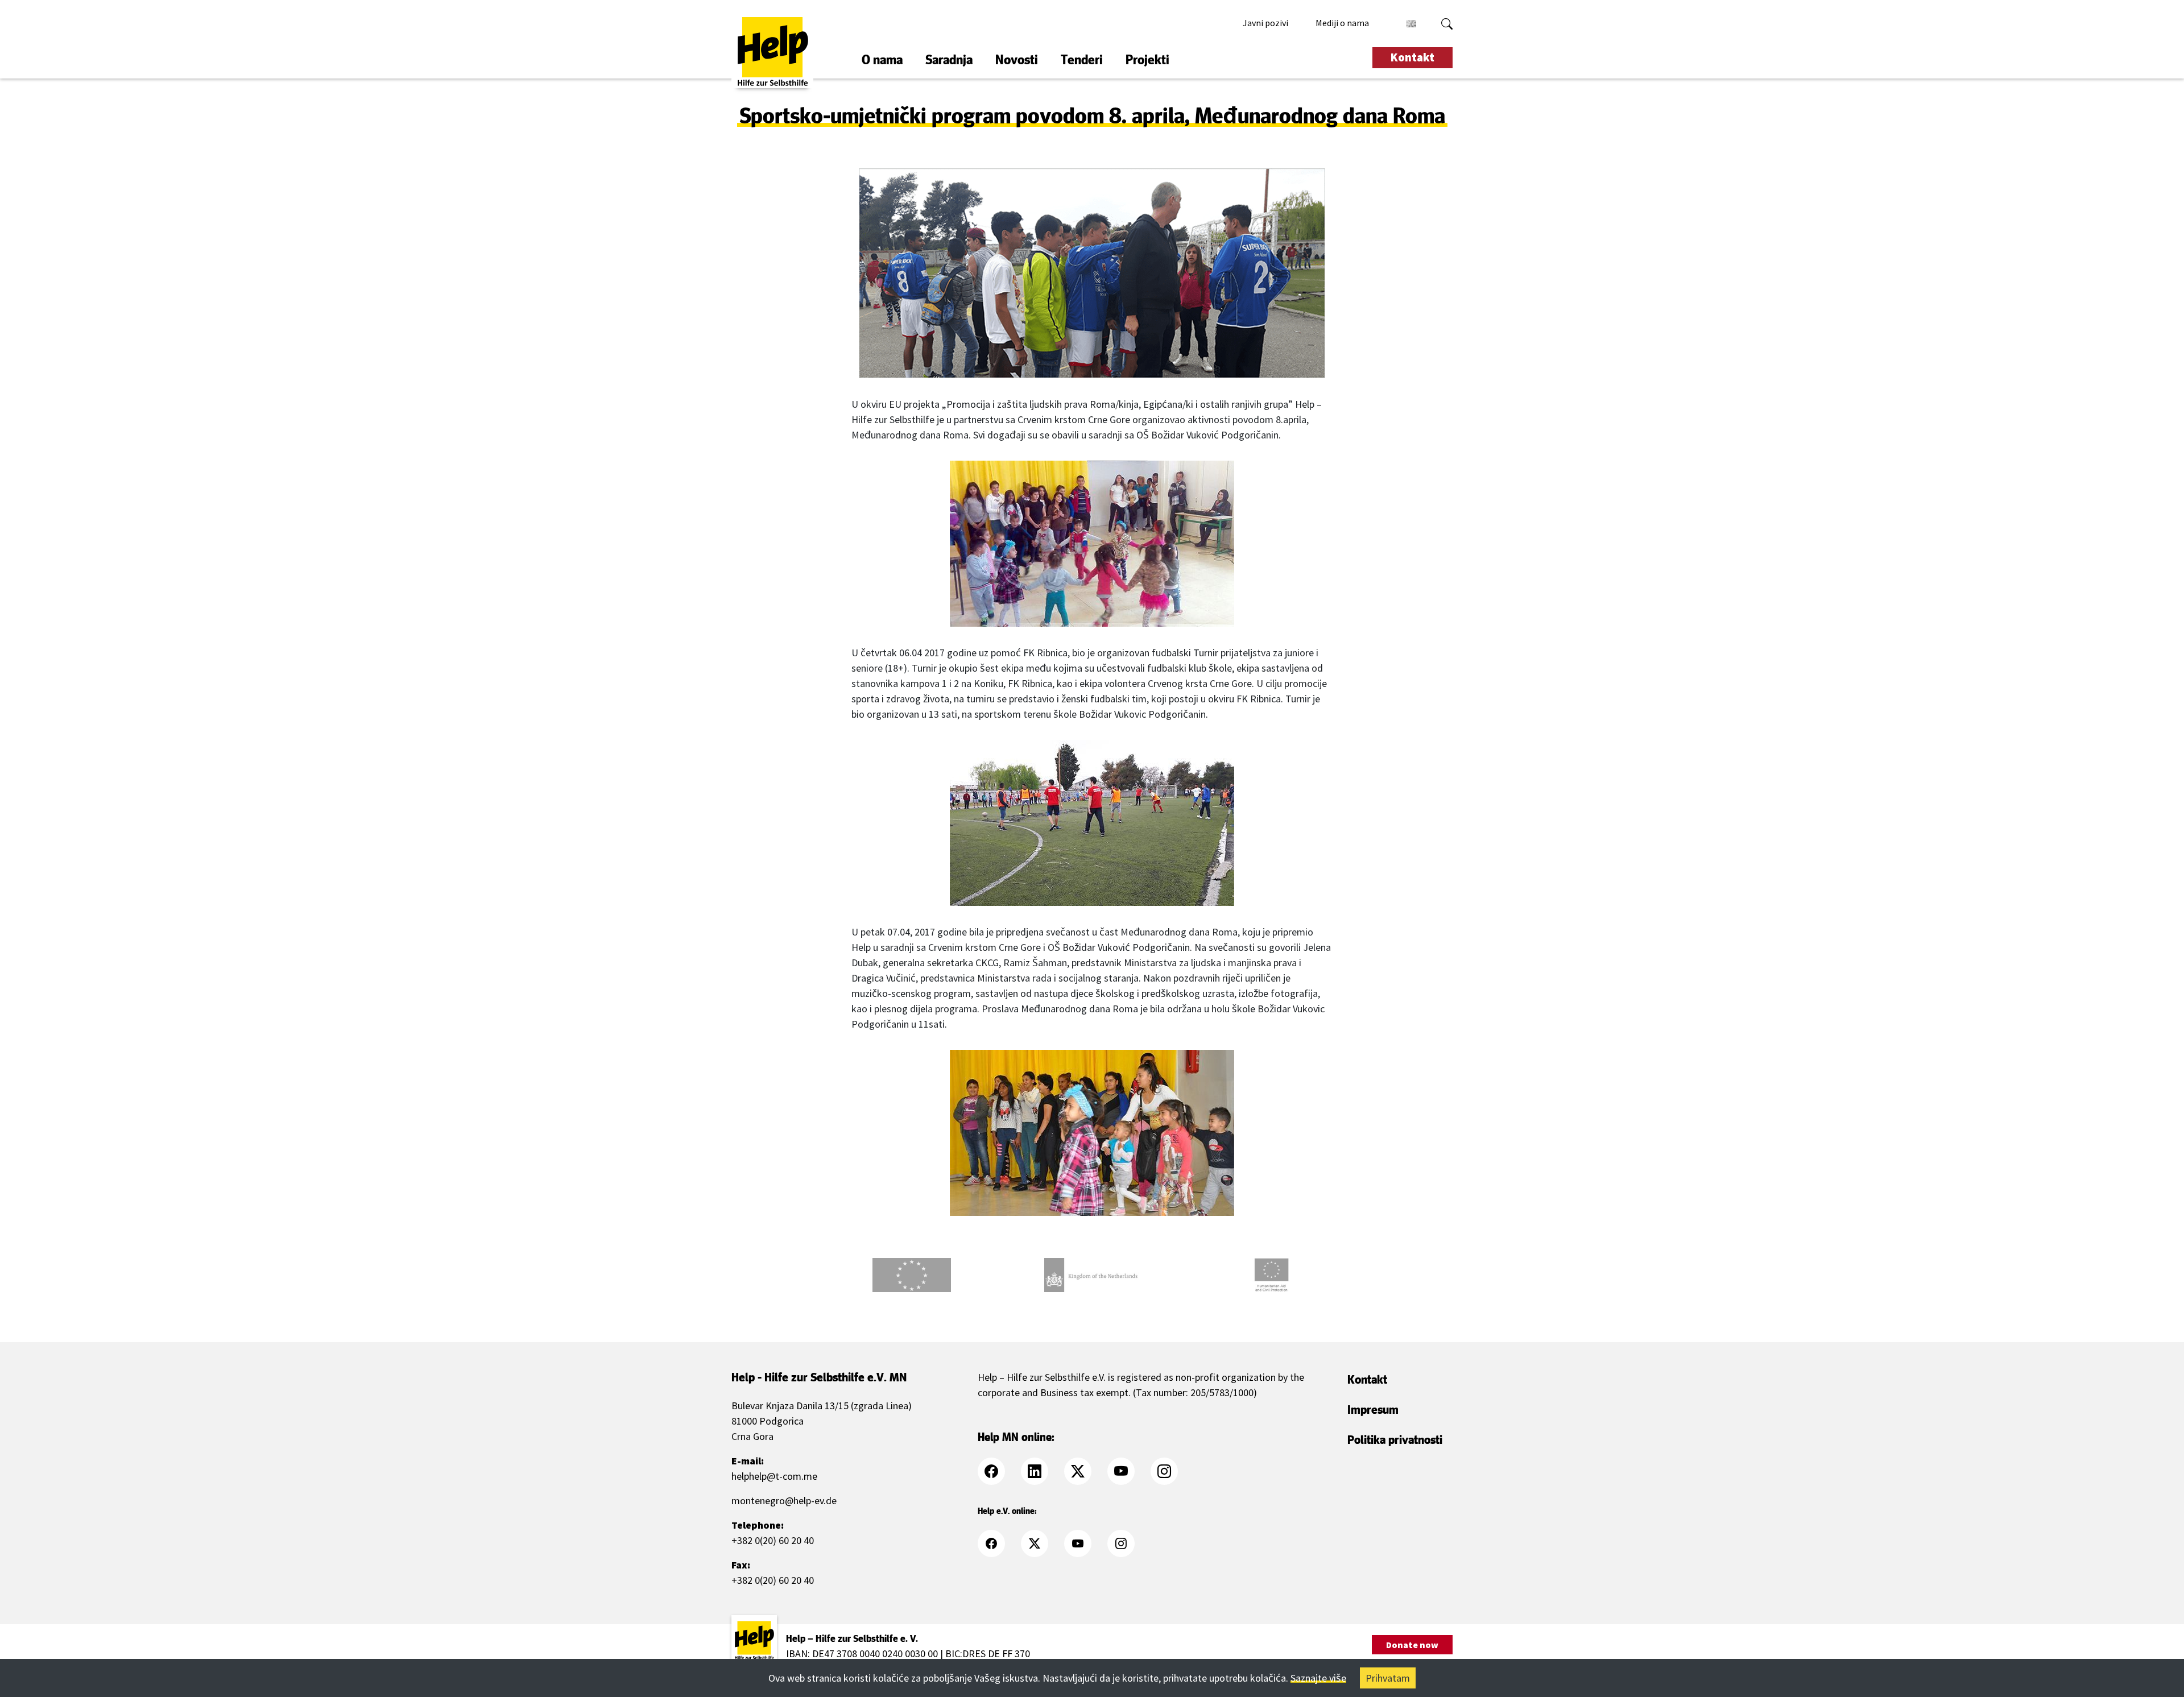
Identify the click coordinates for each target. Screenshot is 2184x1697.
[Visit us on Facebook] (998, 1471)
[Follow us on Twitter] (1085, 1471)
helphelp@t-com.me (774, 1476)
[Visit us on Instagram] (1171, 1471)
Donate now (1412, 1645)
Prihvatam (1388, 1678)
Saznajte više (1318, 1678)
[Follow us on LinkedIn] (1041, 1471)
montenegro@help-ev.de (784, 1501)
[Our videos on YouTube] (1128, 1471)
